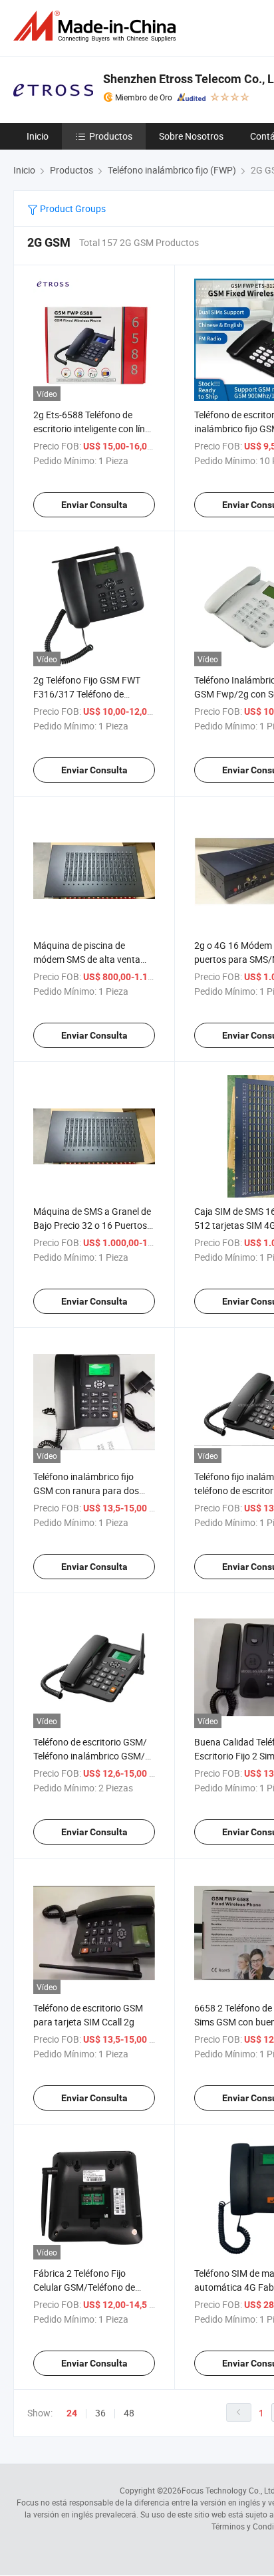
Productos (111, 136)
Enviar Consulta (94, 505)
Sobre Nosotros (191, 136)
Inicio (38, 136)
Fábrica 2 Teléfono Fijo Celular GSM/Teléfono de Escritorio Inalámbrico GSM (89, 2287)
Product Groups (72, 208)
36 (100, 2413)
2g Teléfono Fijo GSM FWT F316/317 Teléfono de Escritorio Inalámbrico (87, 694)
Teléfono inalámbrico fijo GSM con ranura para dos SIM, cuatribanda (86, 1490)
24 (72, 2413)
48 (129, 2413)
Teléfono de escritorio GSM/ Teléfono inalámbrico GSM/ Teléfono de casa (90, 1756)
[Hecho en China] (97, 26)
